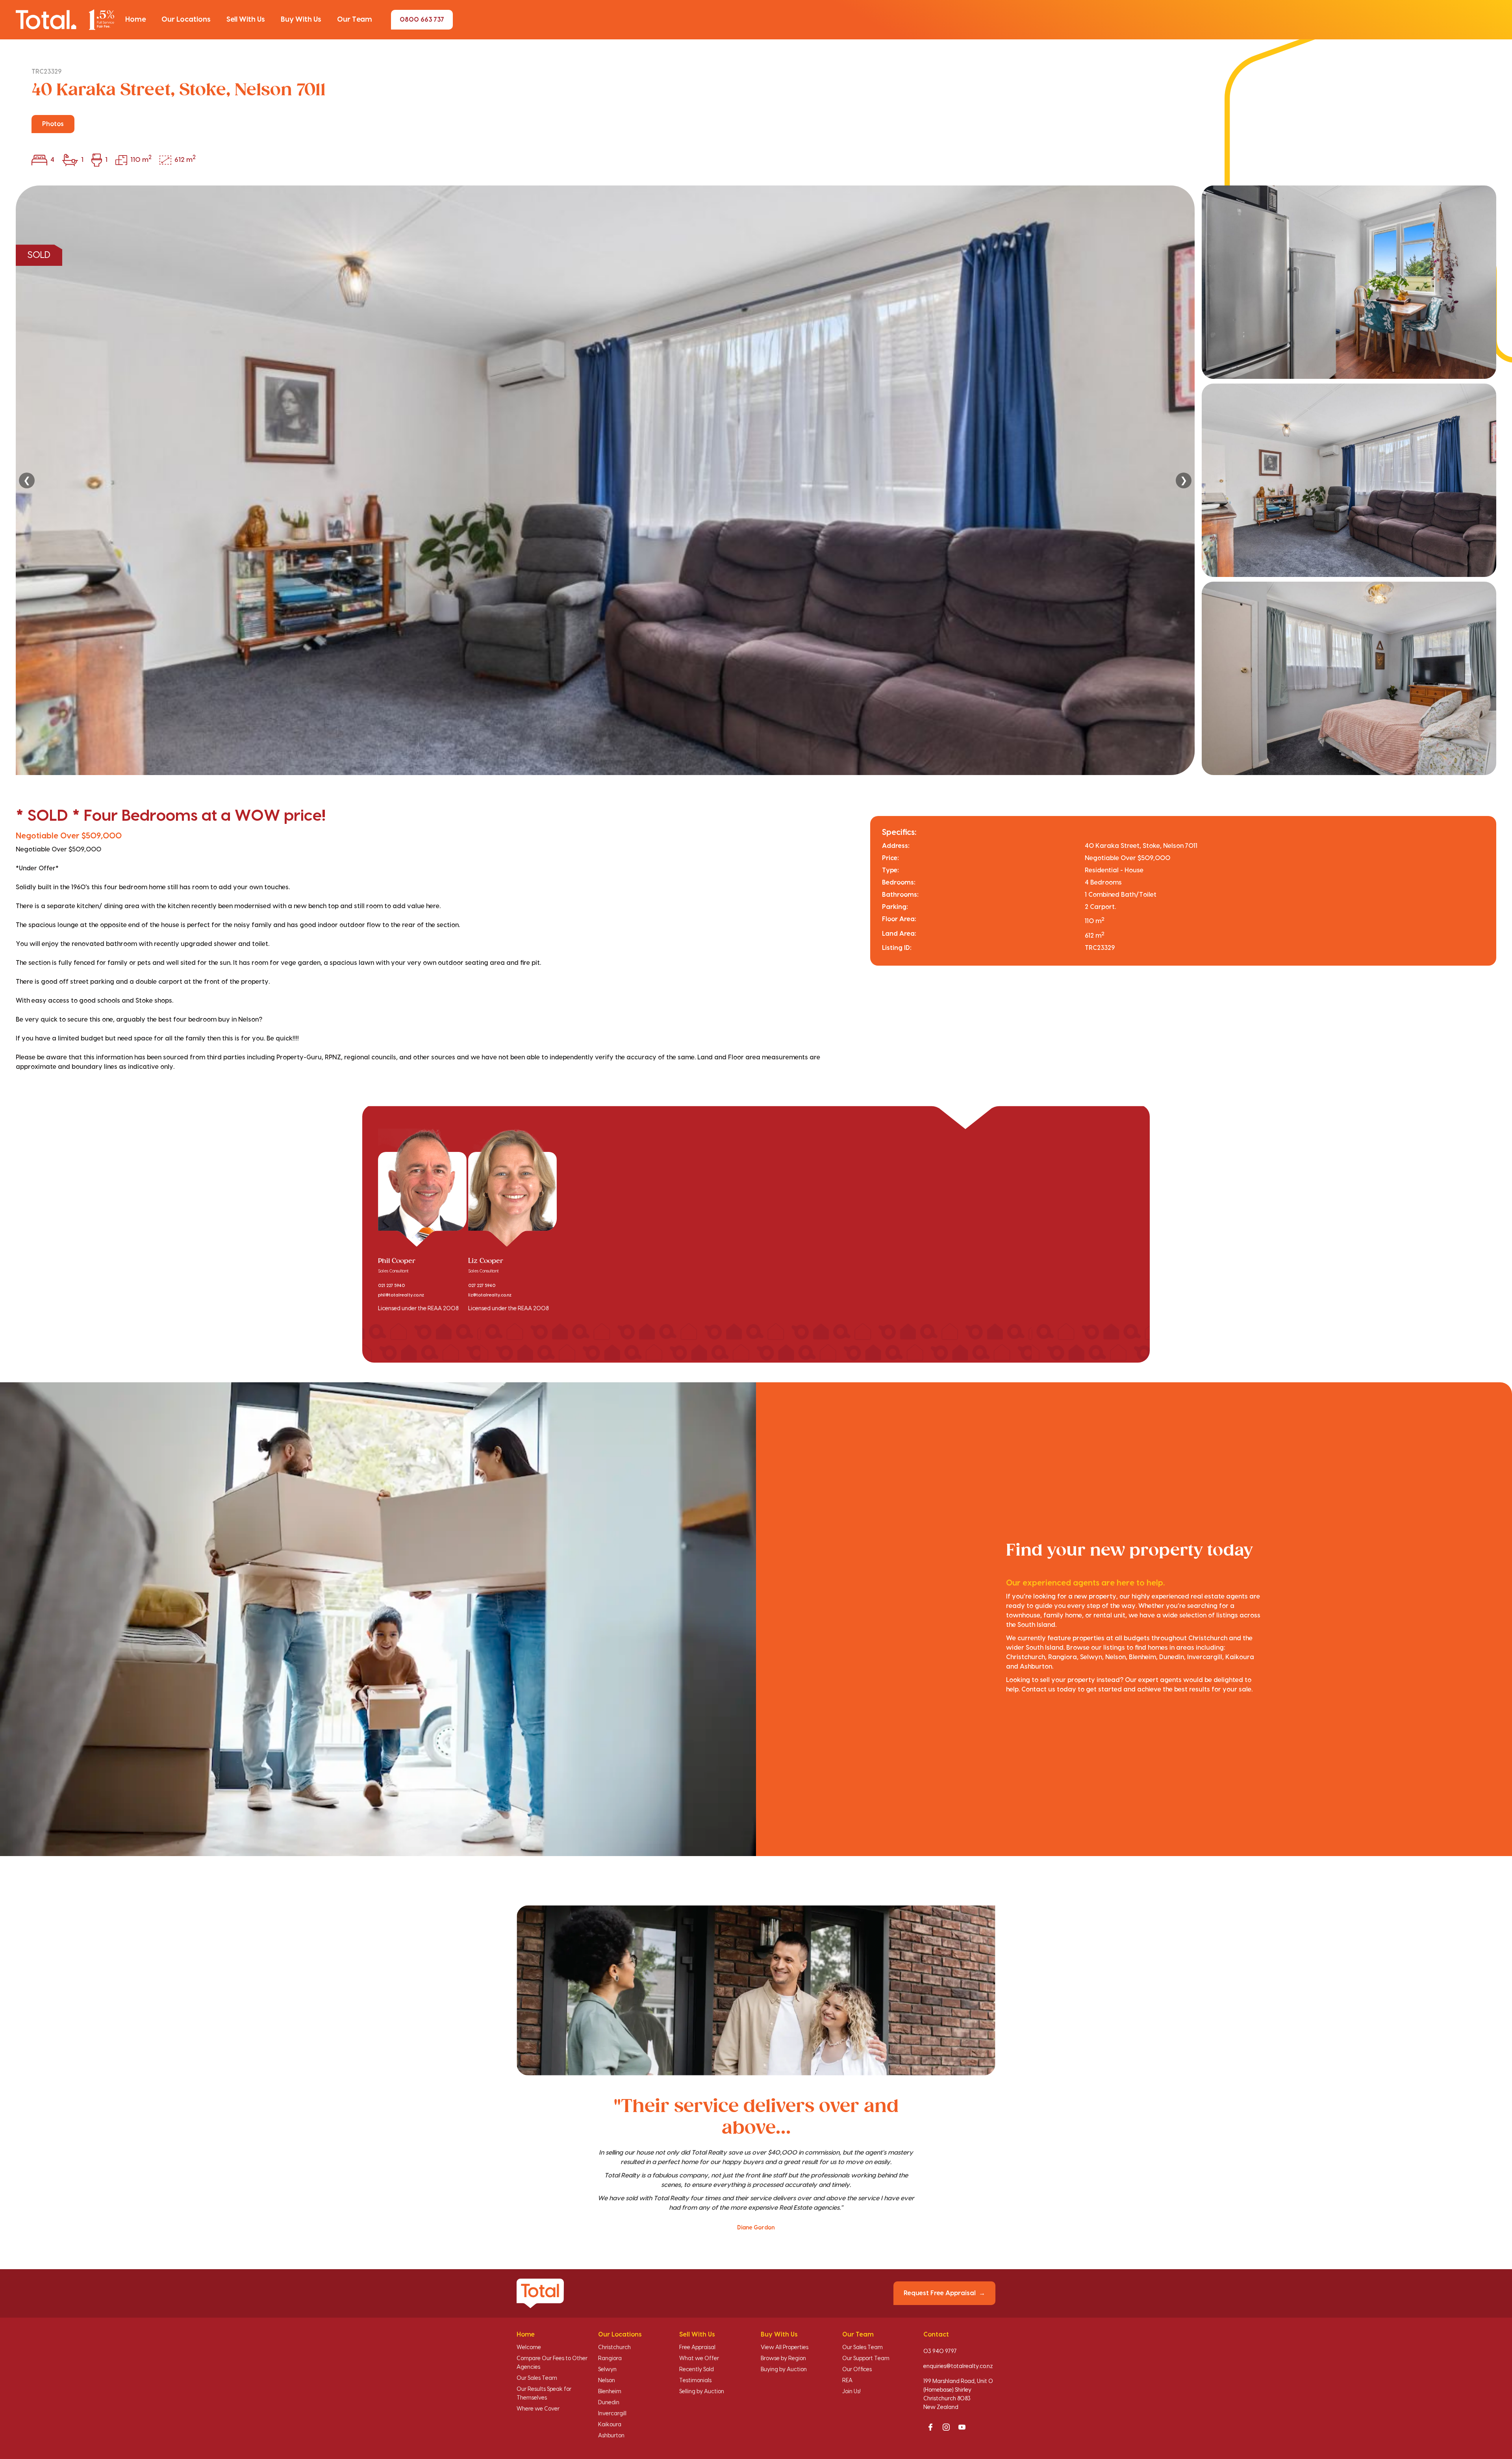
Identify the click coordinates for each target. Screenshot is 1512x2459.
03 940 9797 (940, 2351)
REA (847, 2381)
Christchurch (614, 2348)
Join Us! (851, 2392)
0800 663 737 (422, 20)
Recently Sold (697, 2370)
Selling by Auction (702, 2392)
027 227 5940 (482, 1286)
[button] (135, 20)
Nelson (607, 2381)
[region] (756, 480)
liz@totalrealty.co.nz (490, 1295)
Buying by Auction (784, 2370)
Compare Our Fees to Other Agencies (552, 2363)
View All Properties (785, 2348)
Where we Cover (538, 2409)
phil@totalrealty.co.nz (401, 1295)
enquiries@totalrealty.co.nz (958, 2366)
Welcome (529, 2348)
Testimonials (695, 2381)
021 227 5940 (391, 1286)
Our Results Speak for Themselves (544, 2394)
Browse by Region (783, 2359)
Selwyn (607, 2370)
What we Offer (699, 2359)
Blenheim (610, 2392)
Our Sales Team (537, 2378)
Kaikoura (610, 2425)
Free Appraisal (697, 2348)
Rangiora (610, 2359)
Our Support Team (866, 2359)
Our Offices (857, 2370)
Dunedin (609, 2403)
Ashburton (611, 2436)
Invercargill (612, 2414)
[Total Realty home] (65, 19)
